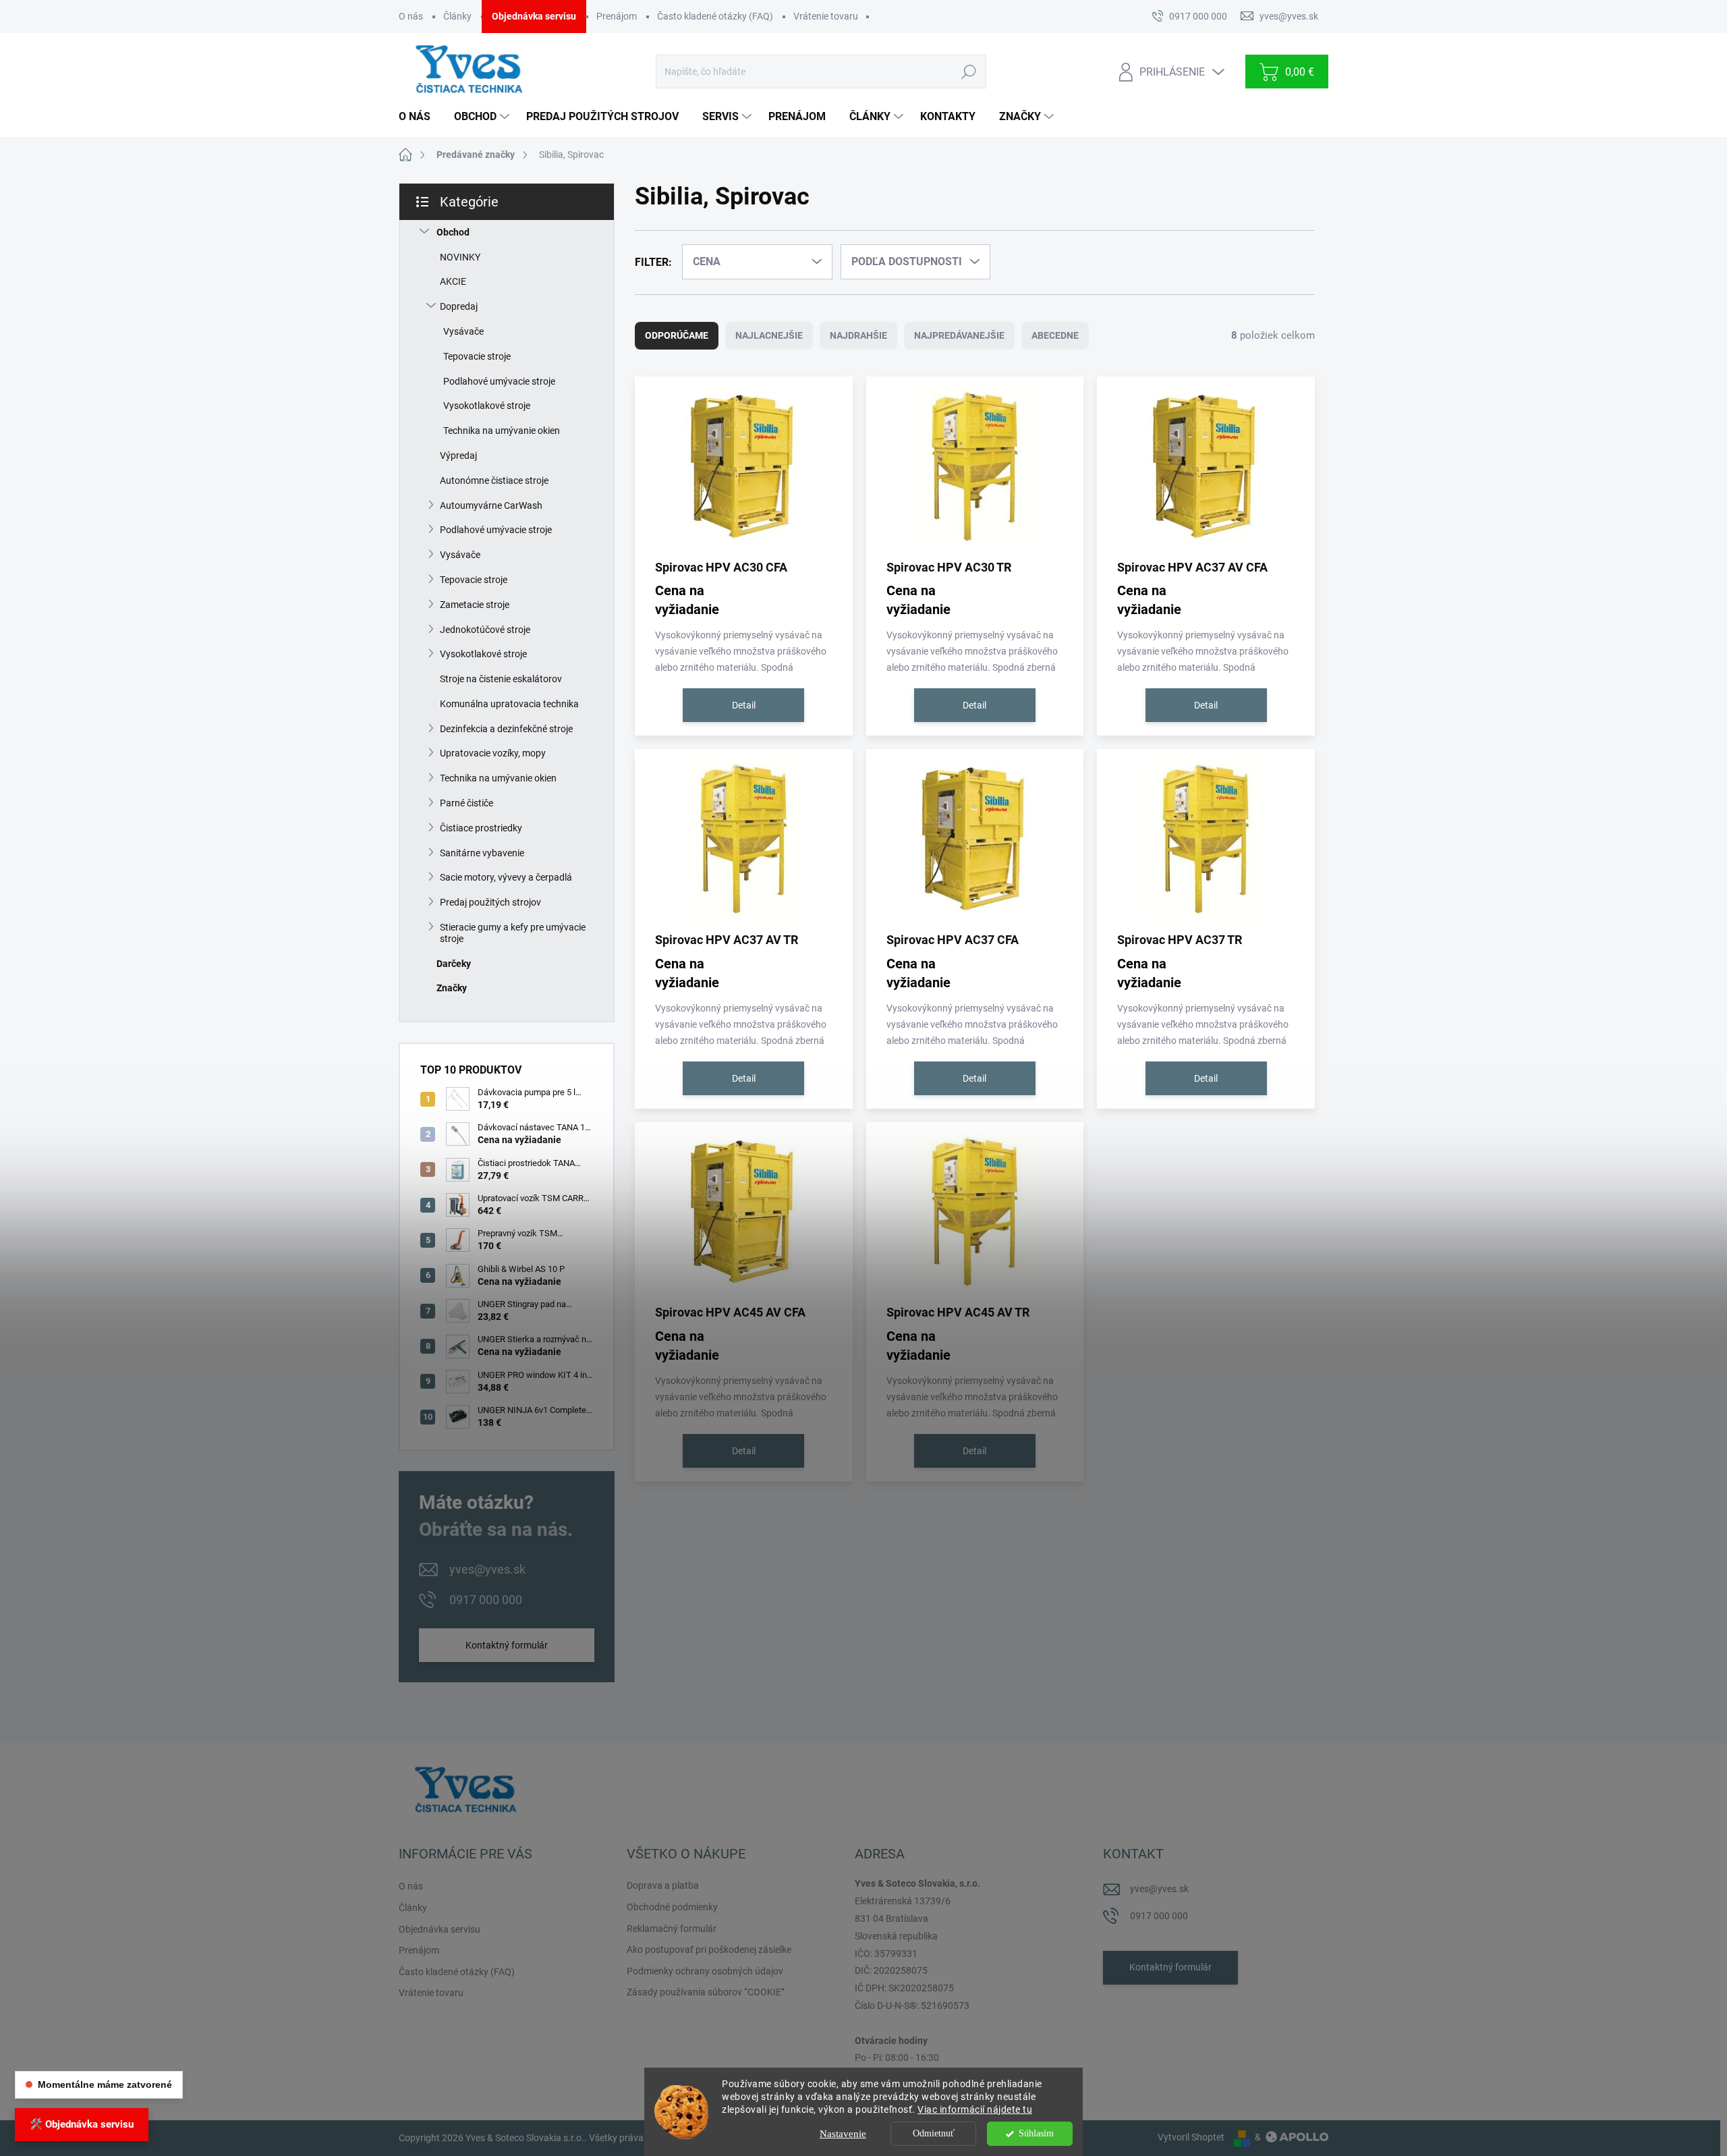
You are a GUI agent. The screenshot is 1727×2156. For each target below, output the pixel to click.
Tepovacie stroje (477, 356)
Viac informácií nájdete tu (975, 2109)
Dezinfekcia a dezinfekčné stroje (506, 729)
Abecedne (1055, 335)
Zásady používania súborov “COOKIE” (706, 1992)
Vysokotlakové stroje (487, 406)
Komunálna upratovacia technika (509, 704)
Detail (744, 705)
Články (457, 16)
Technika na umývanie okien (502, 431)
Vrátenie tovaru (826, 16)
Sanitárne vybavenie (482, 853)
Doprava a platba (663, 1885)
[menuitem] (420, 117)
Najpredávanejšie (959, 335)
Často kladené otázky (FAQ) (715, 16)
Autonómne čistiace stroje (494, 480)
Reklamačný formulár (672, 1929)
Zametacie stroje (475, 605)
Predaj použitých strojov (490, 902)
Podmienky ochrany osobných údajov (705, 1971)
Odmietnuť (934, 2133)
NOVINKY (460, 257)
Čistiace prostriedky (481, 828)
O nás (411, 16)
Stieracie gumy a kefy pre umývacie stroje (513, 933)
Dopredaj (459, 306)
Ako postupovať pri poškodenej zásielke (709, 1950)
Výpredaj (458, 455)
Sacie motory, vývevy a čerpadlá (506, 877)
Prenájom (617, 16)
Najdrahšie (858, 335)
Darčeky (454, 964)
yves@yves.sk (487, 1569)
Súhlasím (1036, 2133)
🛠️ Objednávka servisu (82, 2124)
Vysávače (463, 331)
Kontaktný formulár (507, 1645)
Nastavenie (843, 2134)
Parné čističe (466, 803)
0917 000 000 (486, 1600)
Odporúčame (677, 335)
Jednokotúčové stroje (485, 630)
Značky (452, 988)
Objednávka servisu (534, 16)
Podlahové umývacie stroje (499, 381)
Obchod (453, 232)
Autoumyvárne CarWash (491, 505)
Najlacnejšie (769, 335)
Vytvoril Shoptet (1191, 2137)
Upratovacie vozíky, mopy (493, 753)
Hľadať (968, 72)
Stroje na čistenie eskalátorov (501, 679)
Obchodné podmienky (672, 1907)
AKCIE (453, 281)
